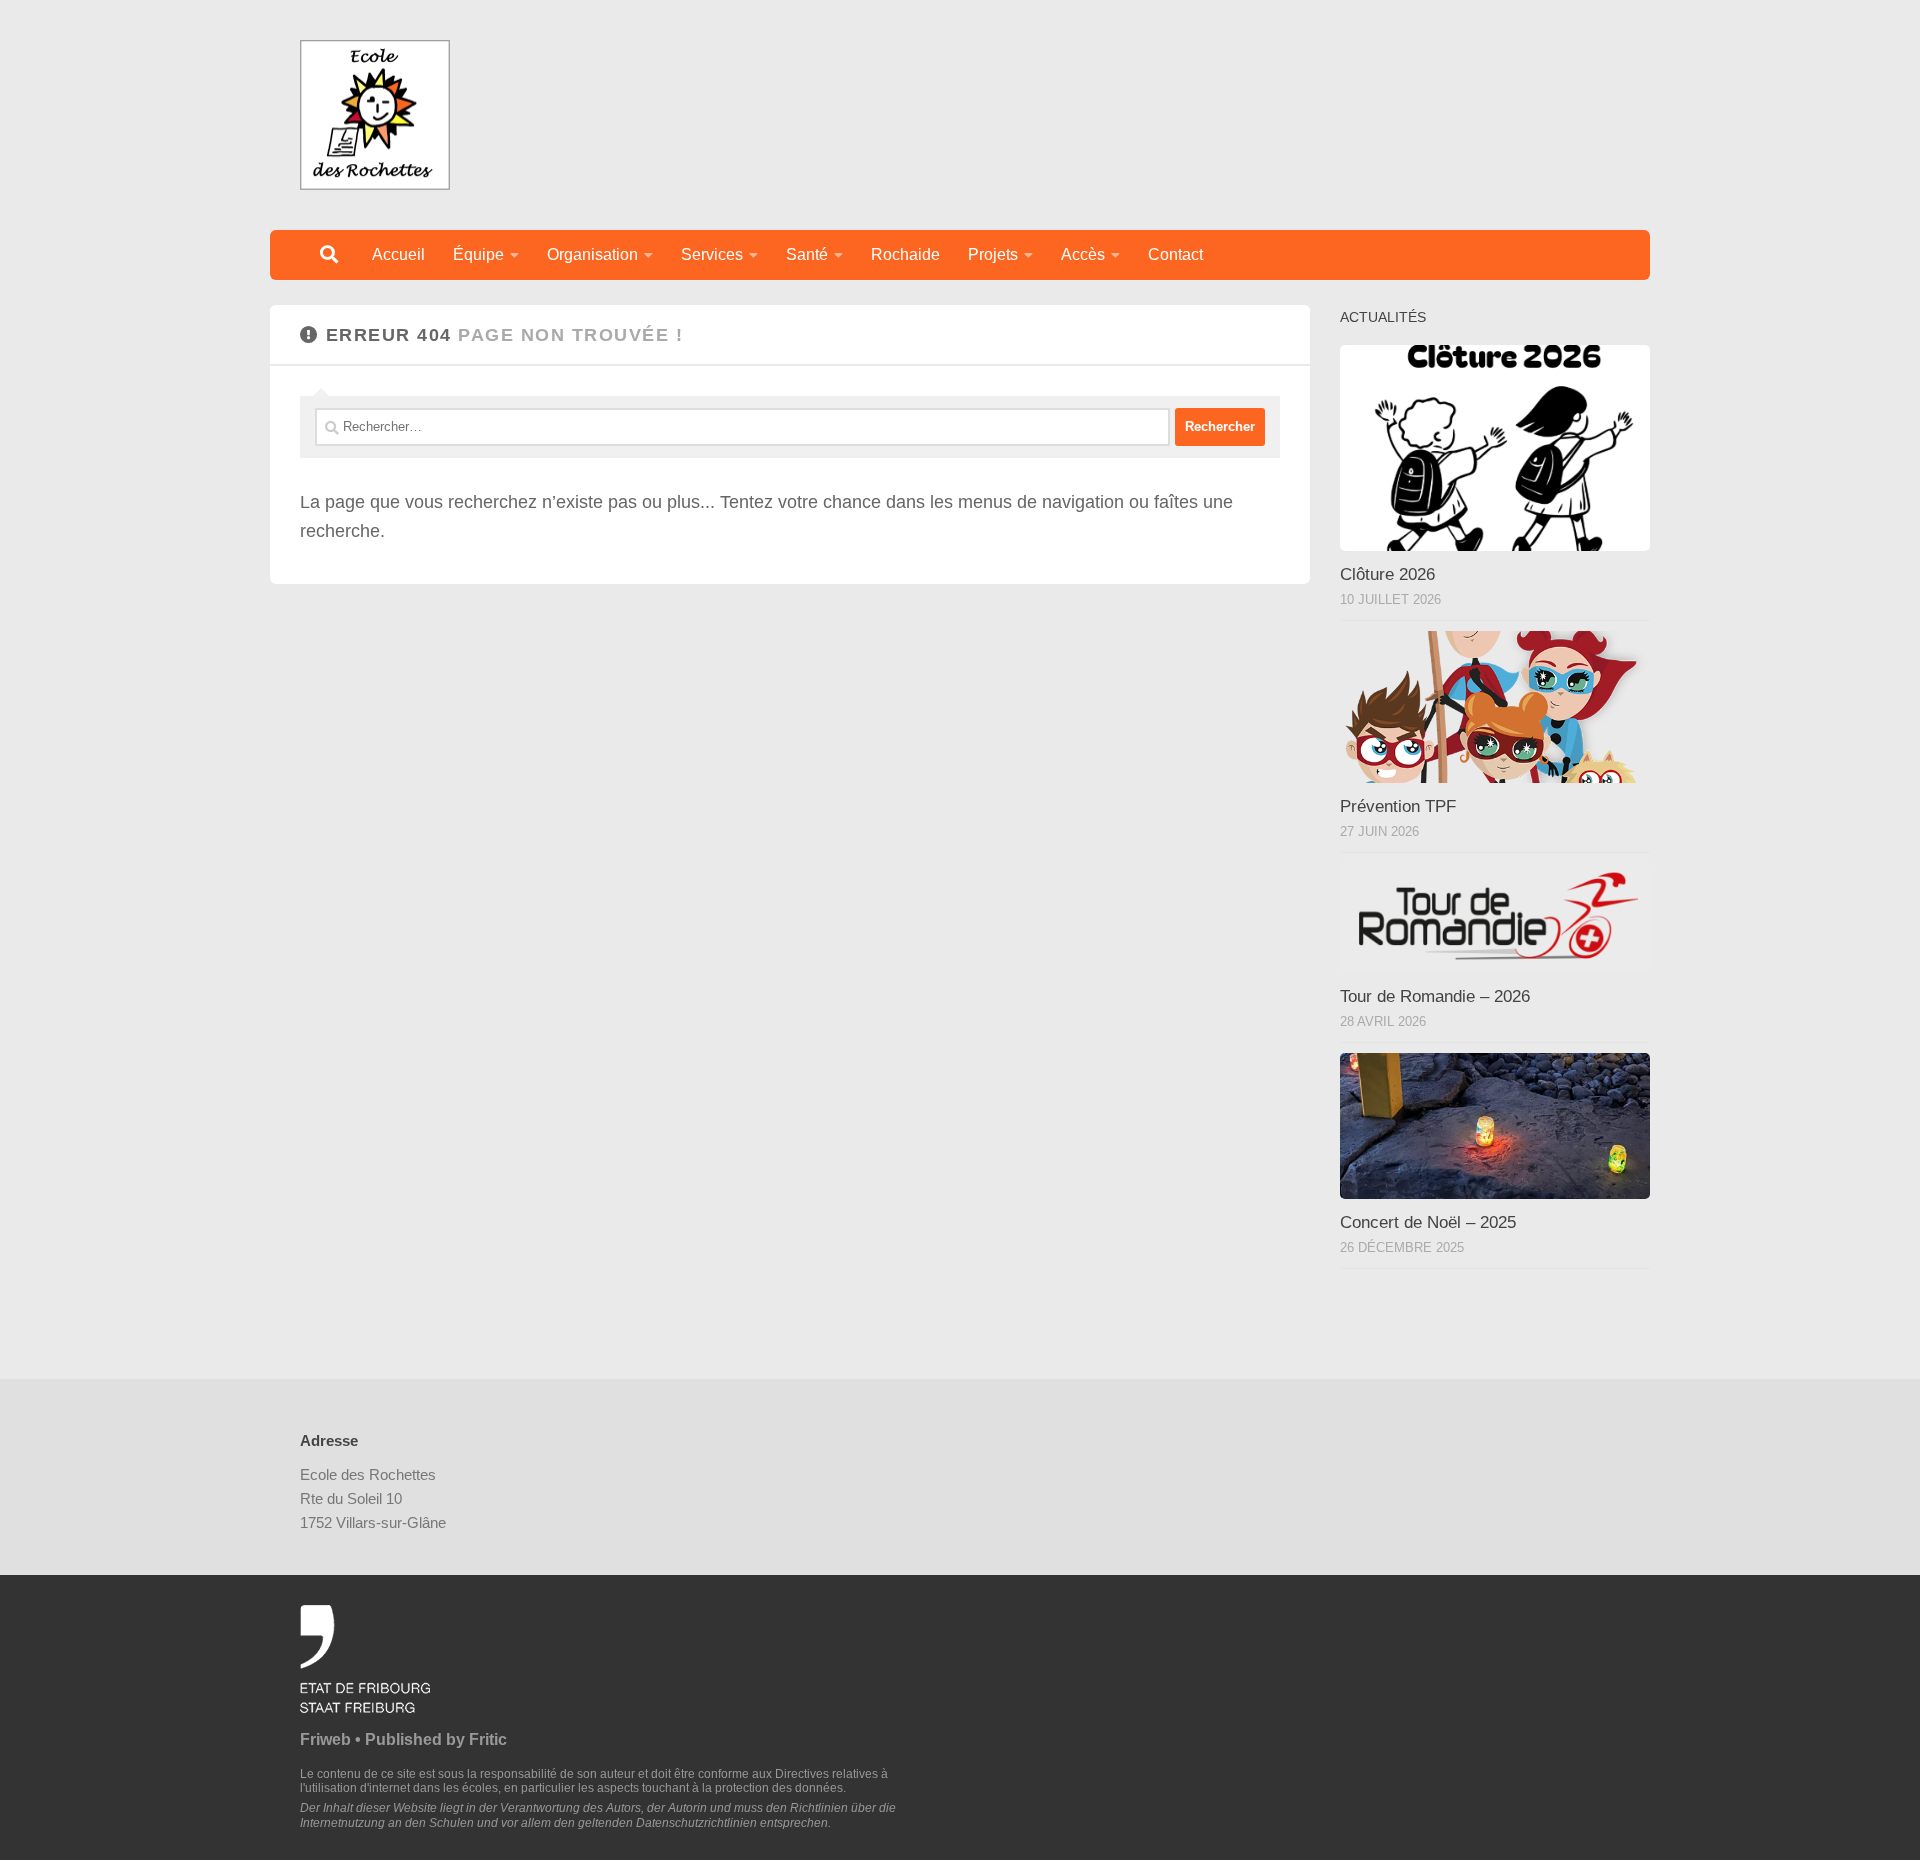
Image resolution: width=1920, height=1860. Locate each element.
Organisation (592, 254)
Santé (807, 254)
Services (712, 254)
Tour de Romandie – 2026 (1435, 996)
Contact (1175, 254)
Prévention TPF (1398, 806)
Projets (993, 254)
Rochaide (905, 254)
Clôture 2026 (1387, 574)
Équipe (478, 254)
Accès (1083, 254)
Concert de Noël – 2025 (1428, 1222)
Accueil (398, 254)
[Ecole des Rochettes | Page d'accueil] (375, 115)
